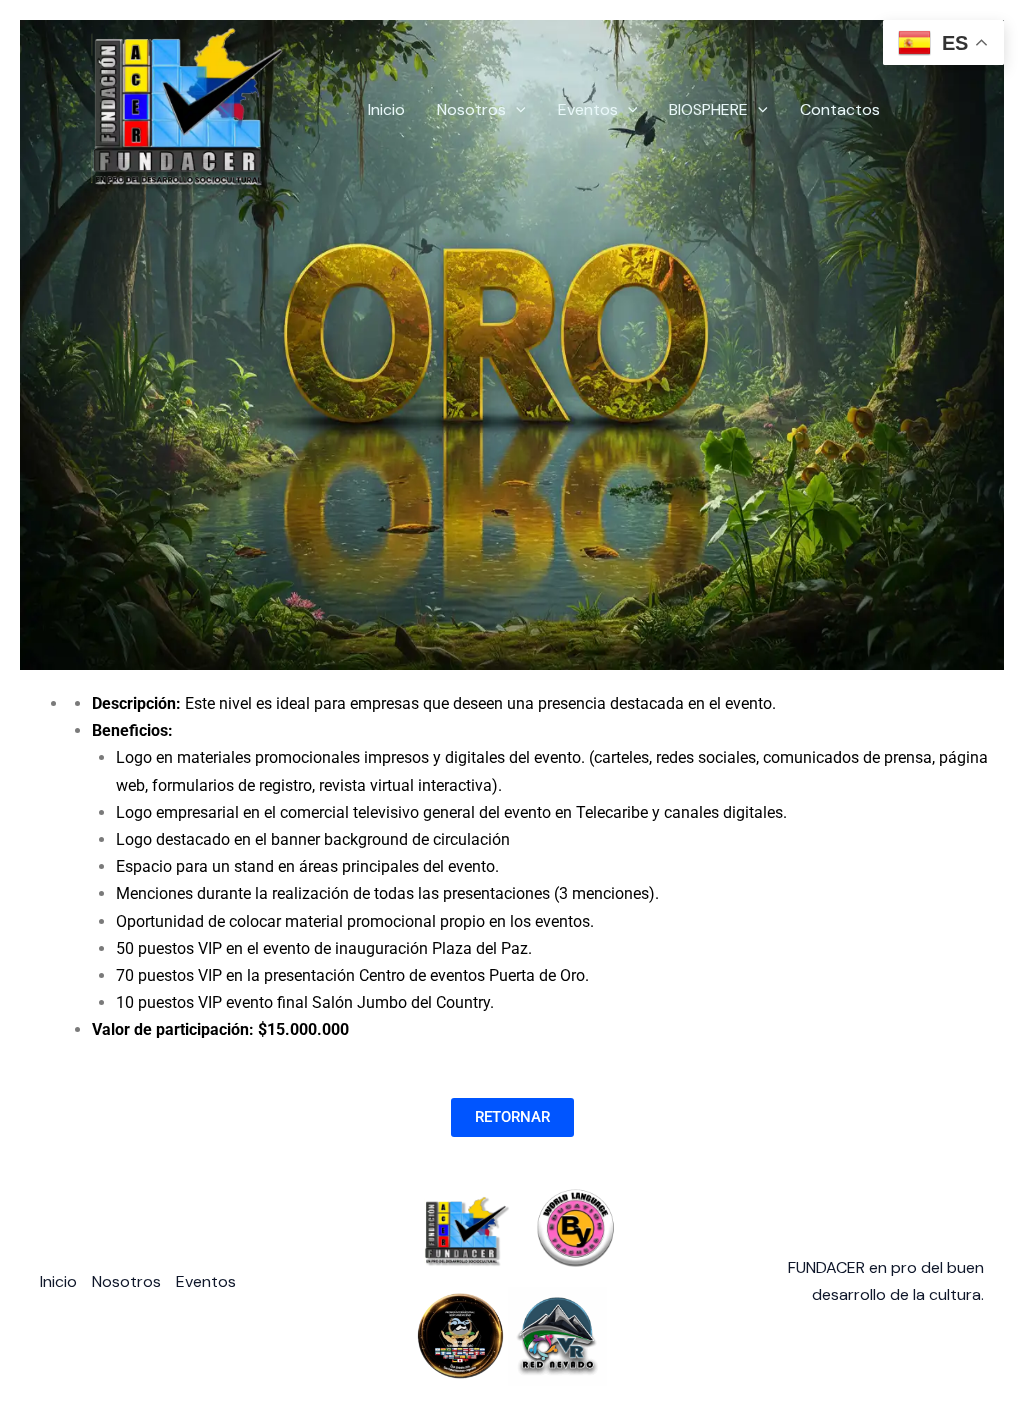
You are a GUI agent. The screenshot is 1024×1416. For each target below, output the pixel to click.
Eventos (588, 109)
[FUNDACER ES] (168, 108)
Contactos (840, 109)
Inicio (386, 109)
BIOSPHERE (708, 109)
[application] (516, 110)
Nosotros (471, 109)
